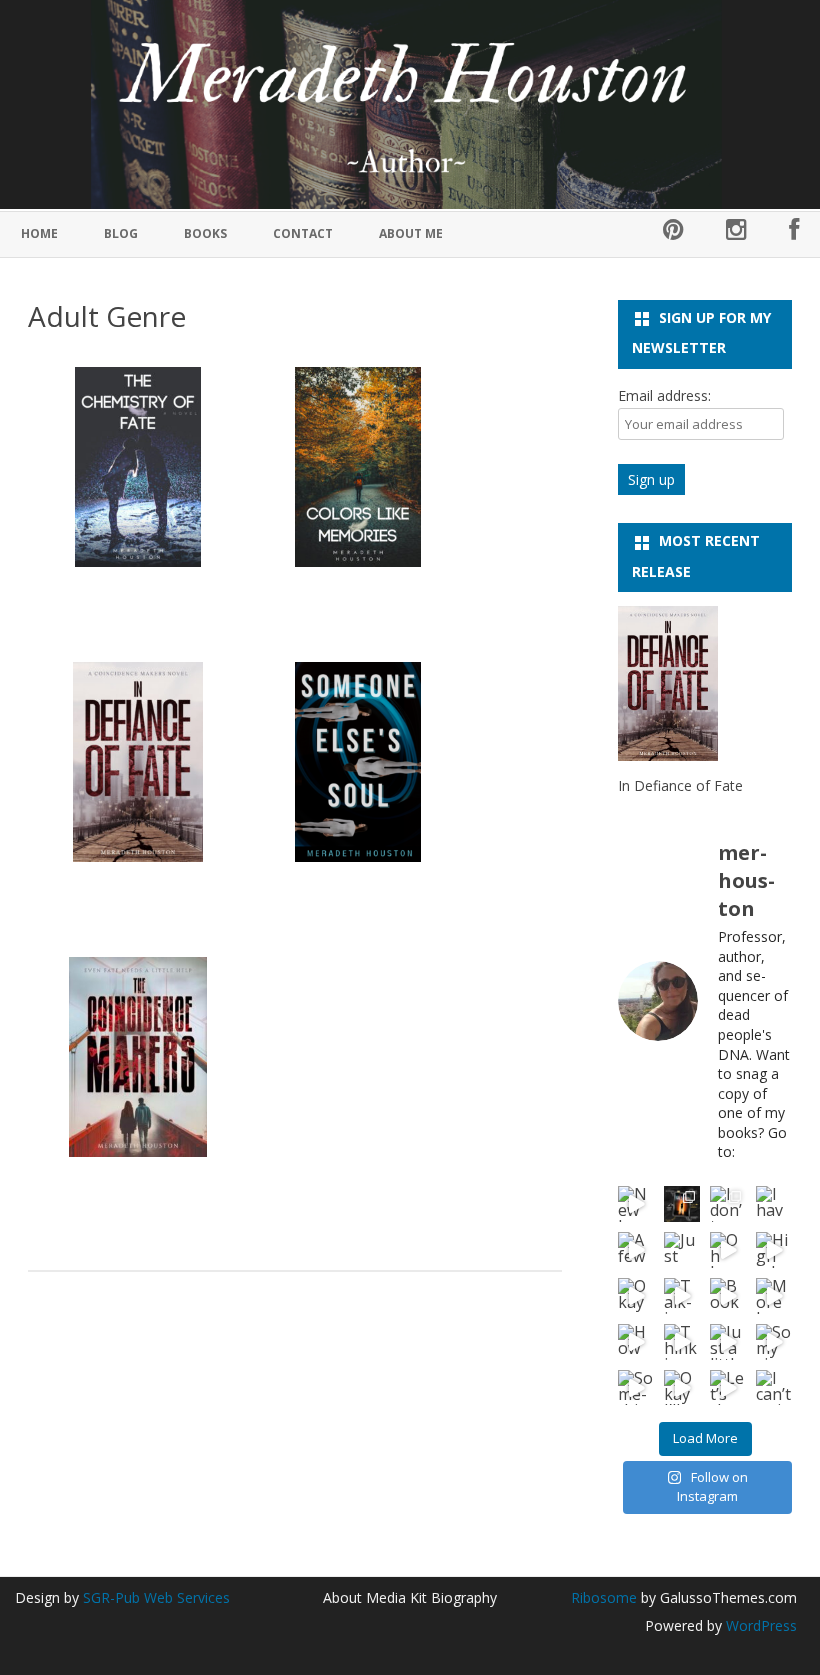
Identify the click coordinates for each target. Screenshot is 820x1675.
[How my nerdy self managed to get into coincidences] (636, 1342)
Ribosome (604, 1597)
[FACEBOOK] (794, 234)
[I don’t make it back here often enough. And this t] (728, 1204)
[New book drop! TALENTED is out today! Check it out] (636, 1204)
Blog (121, 233)
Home (39, 233)
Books (205, 233)
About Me (411, 233)
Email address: (664, 395)
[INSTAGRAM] (736, 234)
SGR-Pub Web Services (156, 1597)
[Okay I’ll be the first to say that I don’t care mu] (682, 1388)
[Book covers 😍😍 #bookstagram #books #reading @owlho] (728, 1296)
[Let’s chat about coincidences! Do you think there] (728, 1388)
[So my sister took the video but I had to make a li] (774, 1342)
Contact (303, 233)
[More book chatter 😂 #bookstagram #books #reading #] (774, 1296)
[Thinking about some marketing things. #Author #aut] (682, 1342)
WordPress (759, 1625)
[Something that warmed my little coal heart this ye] (636, 1388)
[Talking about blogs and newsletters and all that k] (682, 1296)
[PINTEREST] (673, 234)
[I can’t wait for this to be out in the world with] (774, 1388)
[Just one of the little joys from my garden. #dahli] (682, 1250)
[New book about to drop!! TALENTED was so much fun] (682, 1204)
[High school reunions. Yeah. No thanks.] (774, 1250)
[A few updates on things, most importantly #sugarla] (636, 1250)
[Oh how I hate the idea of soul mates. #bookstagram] (728, 1250)
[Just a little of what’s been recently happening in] (728, 1342)
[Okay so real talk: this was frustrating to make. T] (636, 1296)
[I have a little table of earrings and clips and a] (774, 1204)
